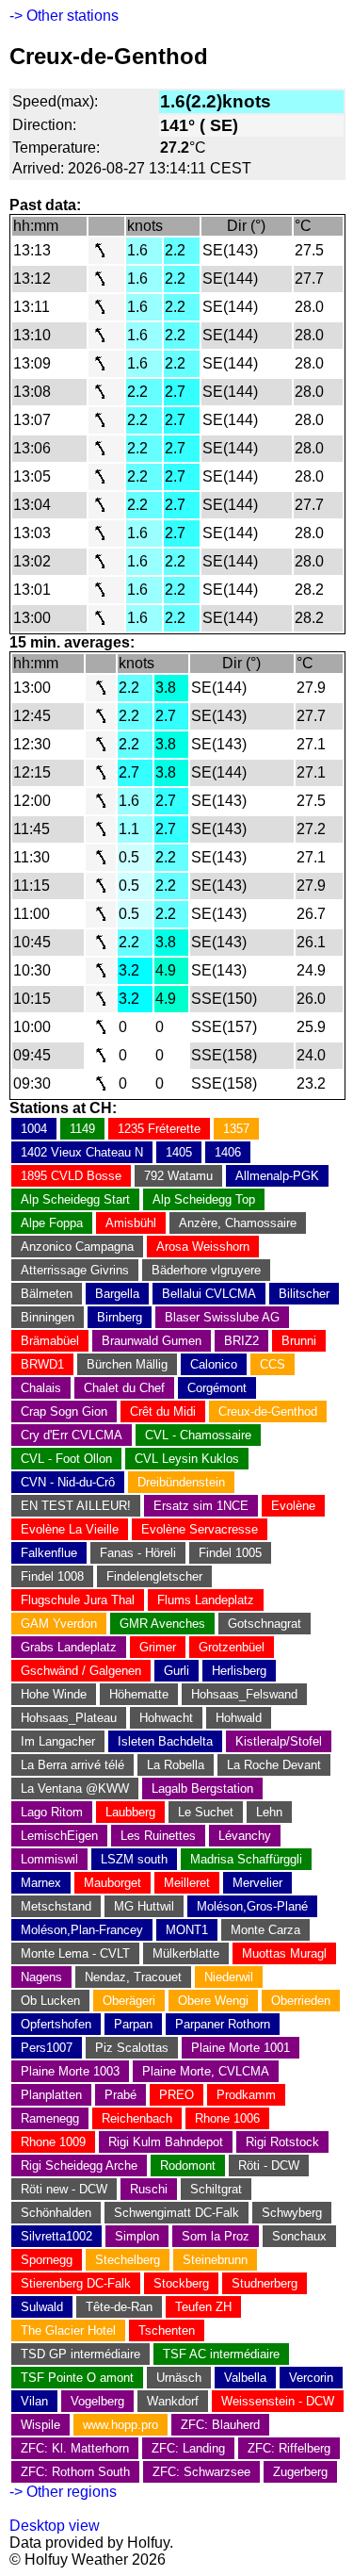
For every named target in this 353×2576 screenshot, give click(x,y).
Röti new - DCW (64, 2189)
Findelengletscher (154, 1576)
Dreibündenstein (181, 1482)
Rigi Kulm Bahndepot (166, 2142)
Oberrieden (301, 2001)
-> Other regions (63, 2492)
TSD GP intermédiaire (80, 2354)
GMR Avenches (162, 1624)
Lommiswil (49, 1859)
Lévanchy (245, 1836)
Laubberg (130, 1812)
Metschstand (56, 1906)
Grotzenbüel (232, 1647)
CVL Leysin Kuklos (187, 1459)
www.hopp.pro (120, 2425)
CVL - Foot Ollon (66, 1459)
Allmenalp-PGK (277, 1176)
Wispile (40, 2425)
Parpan (133, 2024)
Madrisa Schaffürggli (246, 1859)
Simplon (137, 2236)
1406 (228, 1152)
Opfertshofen (56, 2024)
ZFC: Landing (188, 2448)
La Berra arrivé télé (72, 1765)
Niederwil (229, 1977)
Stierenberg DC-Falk (76, 2283)
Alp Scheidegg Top (204, 1199)
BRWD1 (42, 1364)
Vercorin (311, 2378)
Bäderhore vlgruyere (206, 1270)
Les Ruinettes (158, 1836)
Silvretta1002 (56, 2236)
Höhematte (139, 1694)
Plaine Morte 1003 (70, 2071)
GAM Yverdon (59, 1624)
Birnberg (120, 1317)
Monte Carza (265, 1930)
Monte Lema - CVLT (75, 1953)
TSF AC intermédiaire (221, 2354)
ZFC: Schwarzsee (201, 2472)
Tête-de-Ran (119, 2307)
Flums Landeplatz (206, 1600)
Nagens (41, 1977)
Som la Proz (216, 2236)
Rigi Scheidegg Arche (79, 2166)
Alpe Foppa (52, 1223)
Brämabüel (50, 1341)
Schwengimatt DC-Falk (176, 2213)
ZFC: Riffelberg (289, 2448)
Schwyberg (292, 2213)
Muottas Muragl (284, 1953)
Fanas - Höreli (138, 1553)
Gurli (176, 1671)
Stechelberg (128, 2260)
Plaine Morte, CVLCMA (206, 2071)
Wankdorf (173, 2401)
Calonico (214, 1364)
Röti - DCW (269, 2166)
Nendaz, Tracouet (133, 1977)
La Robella (176, 1765)
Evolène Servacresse (200, 1529)
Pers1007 (47, 2048)
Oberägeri (129, 2001)
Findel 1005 (230, 1553)
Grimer (158, 1647)
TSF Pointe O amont (77, 2378)
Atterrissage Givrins (75, 1270)
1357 (236, 1129)
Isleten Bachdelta (165, 1741)
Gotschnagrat (265, 1624)
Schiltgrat (216, 2189)
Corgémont (217, 1388)
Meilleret (187, 1883)
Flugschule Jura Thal (78, 1600)
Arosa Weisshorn (203, 1247)
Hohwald (239, 1718)
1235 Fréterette (159, 1129)
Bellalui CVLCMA (209, 1294)
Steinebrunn (215, 2260)
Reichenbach (137, 2118)
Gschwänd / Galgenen (81, 1671)
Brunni (299, 1341)
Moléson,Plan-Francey (82, 1930)
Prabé (120, 2095)
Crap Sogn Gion (64, 1411)
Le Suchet (206, 1812)
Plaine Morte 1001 (241, 2048)
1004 (34, 1129)
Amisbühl (131, 1223)
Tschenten (167, 2330)
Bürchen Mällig (127, 1364)
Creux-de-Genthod (268, 1411)
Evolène (293, 1506)
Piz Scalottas (132, 2048)
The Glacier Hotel (68, 2330)
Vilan (34, 2401)
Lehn (269, 1812)
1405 (179, 1152)
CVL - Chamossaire (198, 1435)
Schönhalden (56, 2213)
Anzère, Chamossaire (238, 1223)
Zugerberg (300, 2472)
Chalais (41, 1388)
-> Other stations (64, 16)
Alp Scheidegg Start (75, 1199)
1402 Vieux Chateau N (82, 1152)
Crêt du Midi (163, 1411)
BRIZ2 (241, 1341)
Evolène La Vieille (70, 1529)
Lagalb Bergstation (202, 1788)
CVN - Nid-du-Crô (68, 1482)
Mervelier (257, 1883)
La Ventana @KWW (75, 1788)
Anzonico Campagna (77, 1247)
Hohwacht (166, 1718)
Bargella (117, 1294)
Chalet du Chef (124, 1388)
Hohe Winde (54, 1694)
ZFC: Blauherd (220, 2425)
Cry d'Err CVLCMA (72, 1435)
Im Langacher (58, 1741)
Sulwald (42, 2307)
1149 (82, 1129)
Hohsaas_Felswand (244, 1694)
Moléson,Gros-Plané (252, 1906)
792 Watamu (178, 1176)
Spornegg (47, 2260)
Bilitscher (304, 1294)
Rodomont (188, 2166)
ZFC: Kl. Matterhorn (75, 2448)
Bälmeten (47, 1294)
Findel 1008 (52, 1576)
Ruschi (149, 2189)
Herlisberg (239, 1671)
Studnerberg (265, 2283)
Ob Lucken (50, 2001)
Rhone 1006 (227, 2118)
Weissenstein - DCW (278, 2401)
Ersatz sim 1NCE (201, 1506)
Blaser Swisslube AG (222, 1317)
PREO (176, 2095)
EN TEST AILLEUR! (76, 1506)
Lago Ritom (52, 1812)
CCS (273, 1364)
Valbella (245, 2378)
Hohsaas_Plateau (69, 1718)
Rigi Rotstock (282, 2142)
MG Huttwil (144, 1906)
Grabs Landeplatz (69, 1647)
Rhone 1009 (53, 2142)
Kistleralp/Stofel (279, 1741)
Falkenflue (49, 1553)
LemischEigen (59, 1836)
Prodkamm (246, 2095)
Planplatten (51, 2095)
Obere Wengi (213, 2001)
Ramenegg (50, 2118)
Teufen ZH (203, 2307)
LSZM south (134, 1859)
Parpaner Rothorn (223, 2024)
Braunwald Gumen (152, 1341)
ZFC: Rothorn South (75, 2472)
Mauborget (112, 1883)
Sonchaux (299, 2236)
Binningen (48, 1317)
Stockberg (181, 2283)
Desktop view (55, 2526)
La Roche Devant (274, 1765)
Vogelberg (97, 2401)
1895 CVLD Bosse (71, 1176)
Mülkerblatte (186, 1953)
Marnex (41, 1883)
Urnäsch (179, 2378)
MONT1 (187, 1930)
